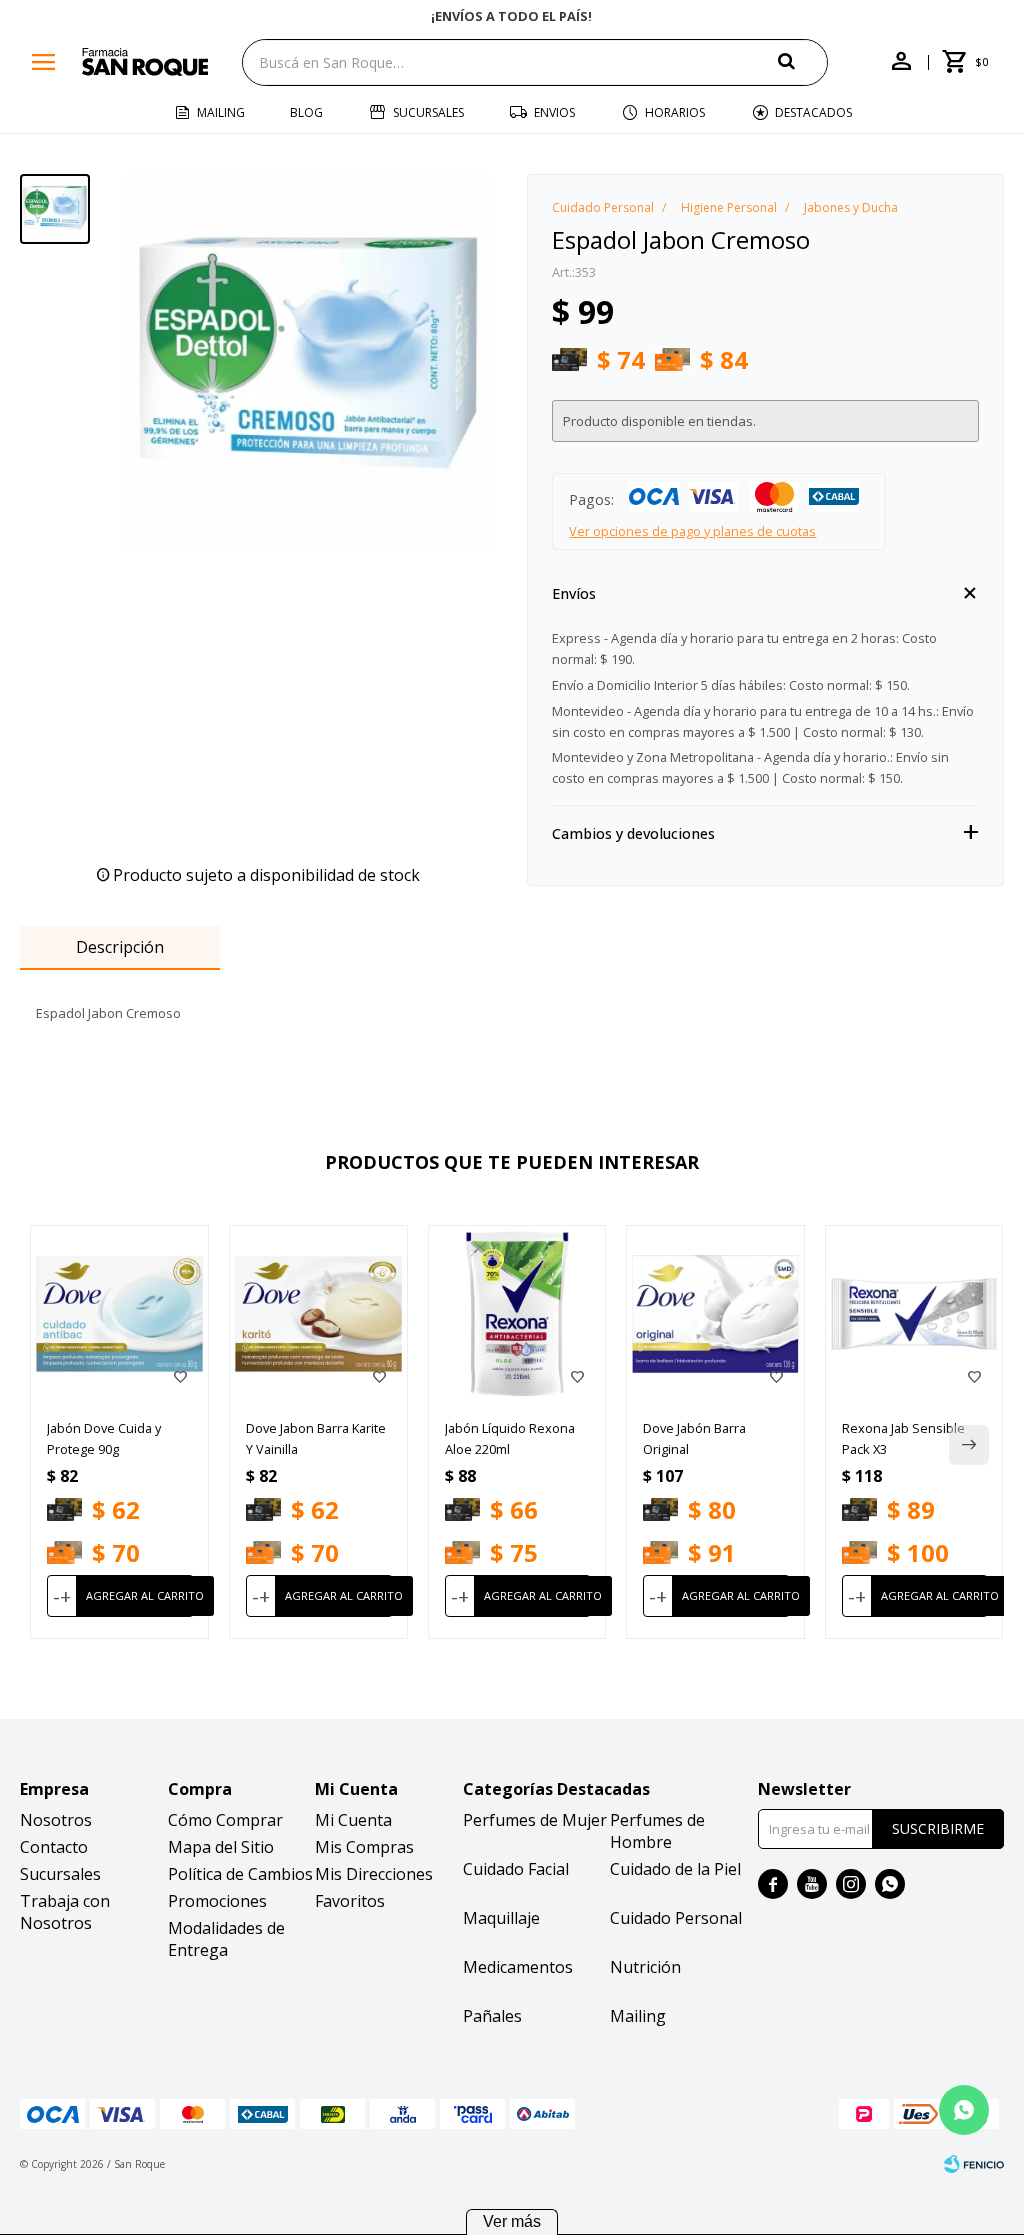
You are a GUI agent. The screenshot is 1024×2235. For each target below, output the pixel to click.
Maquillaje (501, 1918)
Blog (306, 112)
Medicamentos (518, 1967)
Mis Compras (364, 1847)
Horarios (675, 112)
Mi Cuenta (353, 1820)
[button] (803, 61)
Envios (554, 112)
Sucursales (428, 112)
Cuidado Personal (676, 1918)
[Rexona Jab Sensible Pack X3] (914, 1314)
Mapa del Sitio (221, 1847)
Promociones (217, 1901)
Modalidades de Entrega (226, 1939)
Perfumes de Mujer (535, 1820)
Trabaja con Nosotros (65, 1912)
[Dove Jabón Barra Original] (715, 1314)
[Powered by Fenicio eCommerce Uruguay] (974, 2164)
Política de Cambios (240, 1874)
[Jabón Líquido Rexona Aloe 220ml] (517, 1314)
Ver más (512, 2221)
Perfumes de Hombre (657, 1831)
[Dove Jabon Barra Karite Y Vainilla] (318, 1314)
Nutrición (645, 1967)
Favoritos (350, 1901)
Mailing (221, 112)
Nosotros (56, 1820)
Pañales (492, 2016)
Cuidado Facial (516, 1869)
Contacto (54, 1847)
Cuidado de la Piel (675, 1869)
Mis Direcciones (374, 1874)
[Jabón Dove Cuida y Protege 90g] (119, 1314)
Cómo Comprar (225, 1820)
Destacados (813, 112)
